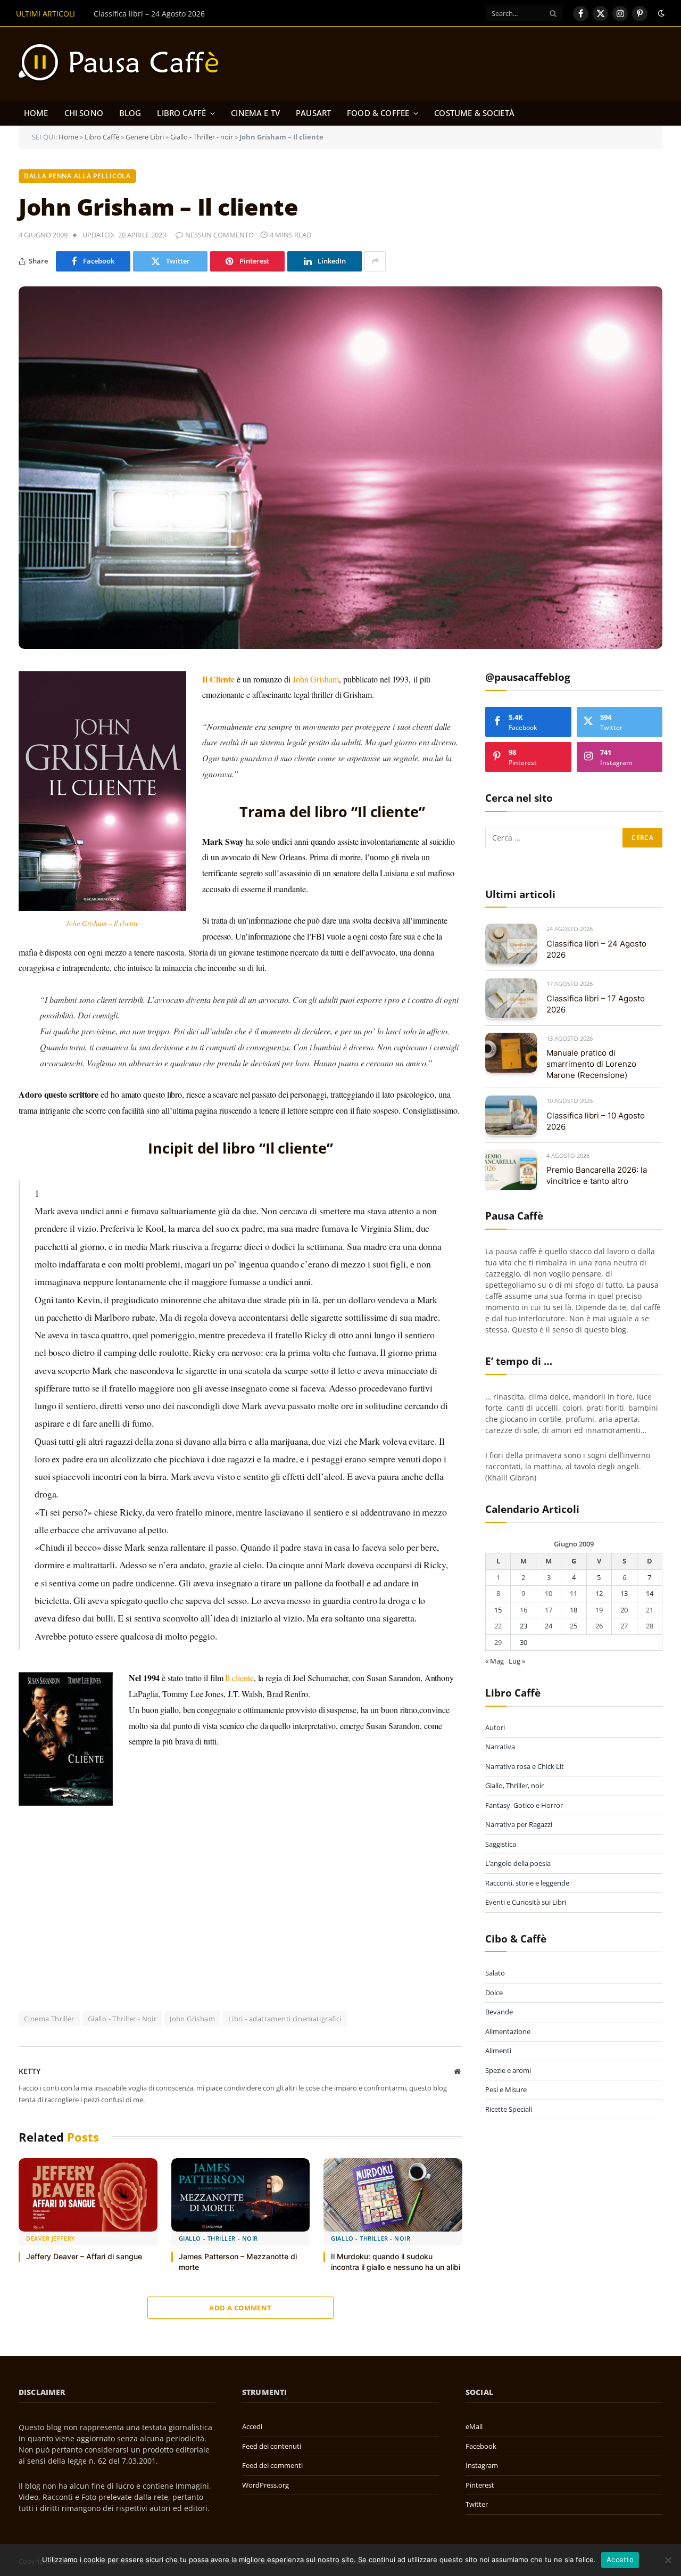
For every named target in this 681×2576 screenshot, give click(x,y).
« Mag (495, 1661)
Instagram (482, 2465)
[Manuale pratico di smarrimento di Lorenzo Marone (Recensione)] (511, 1053)
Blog (130, 113)
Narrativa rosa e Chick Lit (525, 1766)
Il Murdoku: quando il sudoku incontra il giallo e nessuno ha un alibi (396, 2262)
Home (36, 113)
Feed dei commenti (272, 2465)
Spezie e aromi (508, 2070)
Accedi (252, 2426)
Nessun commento (219, 235)
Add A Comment (240, 2308)
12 (599, 1593)
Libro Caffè (181, 113)
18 (574, 1609)
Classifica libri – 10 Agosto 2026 (596, 1121)
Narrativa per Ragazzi (519, 1824)
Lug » (517, 1661)
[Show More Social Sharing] (375, 261)
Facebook (481, 2446)
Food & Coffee (378, 113)
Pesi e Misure (506, 2089)
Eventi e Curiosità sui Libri (526, 1902)
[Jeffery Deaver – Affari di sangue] (88, 2195)
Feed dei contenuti (272, 2446)
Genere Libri (145, 137)
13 (624, 1593)
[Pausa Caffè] (123, 64)
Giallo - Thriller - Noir (122, 2019)
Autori (495, 1727)
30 (524, 1642)
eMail (474, 2426)
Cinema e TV (255, 113)
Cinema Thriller (49, 2019)
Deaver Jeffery (51, 2238)
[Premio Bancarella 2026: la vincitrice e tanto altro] (511, 1170)
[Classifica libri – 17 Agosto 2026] (511, 998)
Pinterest (480, 2485)
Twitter (477, 2504)
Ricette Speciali (509, 2109)
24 (549, 1626)
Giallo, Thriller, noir (514, 1785)
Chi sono (84, 113)
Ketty (30, 2071)
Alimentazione (508, 2031)
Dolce (494, 1992)
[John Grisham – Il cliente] (340, 468)
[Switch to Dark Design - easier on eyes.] (660, 13)
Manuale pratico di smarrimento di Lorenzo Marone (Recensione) (591, 1064)
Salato (495, 1973)
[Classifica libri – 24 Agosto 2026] (511, 944)
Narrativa (500, 1747)
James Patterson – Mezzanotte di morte (238, 2262)
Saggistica (501, 1843)
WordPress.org (265, 2485)
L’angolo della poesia (518, 1863)
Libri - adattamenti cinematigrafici (285, 2019)
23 (524, 1626)
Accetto (620, 2559)
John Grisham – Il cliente (102, 923)
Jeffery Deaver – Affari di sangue (84, 2256)
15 (498, 1609)
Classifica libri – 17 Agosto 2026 (149, 14)
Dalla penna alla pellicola (77, 176)
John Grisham (316, 679)
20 (624, 1609)
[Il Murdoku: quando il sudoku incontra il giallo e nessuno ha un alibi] (393, 2195)
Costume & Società (474, 113)
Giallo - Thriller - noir (202, 137)
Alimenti (498, 2051)
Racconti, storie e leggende (527, 1882)
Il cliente (239, 1678)
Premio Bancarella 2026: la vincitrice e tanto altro (597, 1175)
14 (650, 1593)
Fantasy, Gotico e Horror (524, 1805)
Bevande (499, 2012)
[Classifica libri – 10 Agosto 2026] (511, 1116)
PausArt (313, 113)
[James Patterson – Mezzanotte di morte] (241, 2195)
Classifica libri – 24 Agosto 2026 (596, 949)
